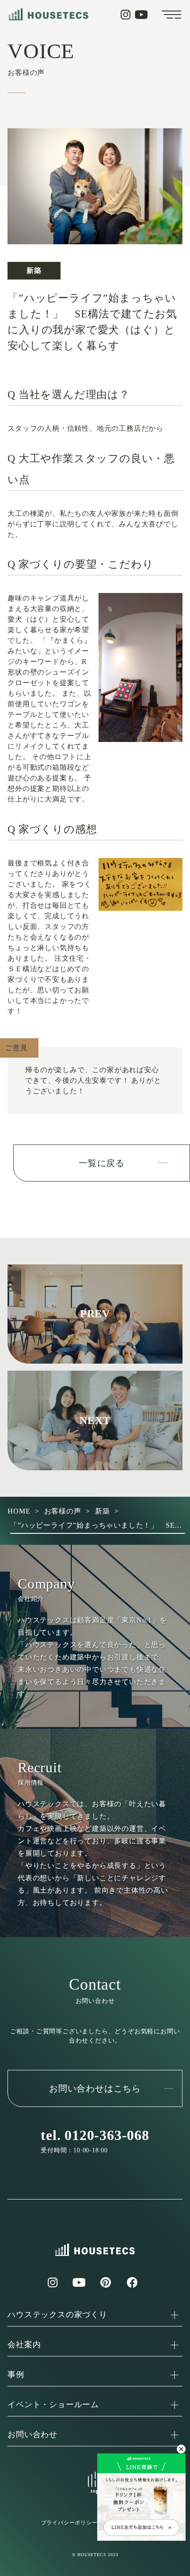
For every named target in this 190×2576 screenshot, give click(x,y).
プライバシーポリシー (69, 2523)
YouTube (141, 15)
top (95, 2491)
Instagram (125, 15)
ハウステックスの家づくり (57, 2315)
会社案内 (24, 2345)
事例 (16, 2375)
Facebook (132, 2282)
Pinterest (106, 2282)
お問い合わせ (32, 2434)
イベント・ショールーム (53, 2405)
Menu (171, 15)
